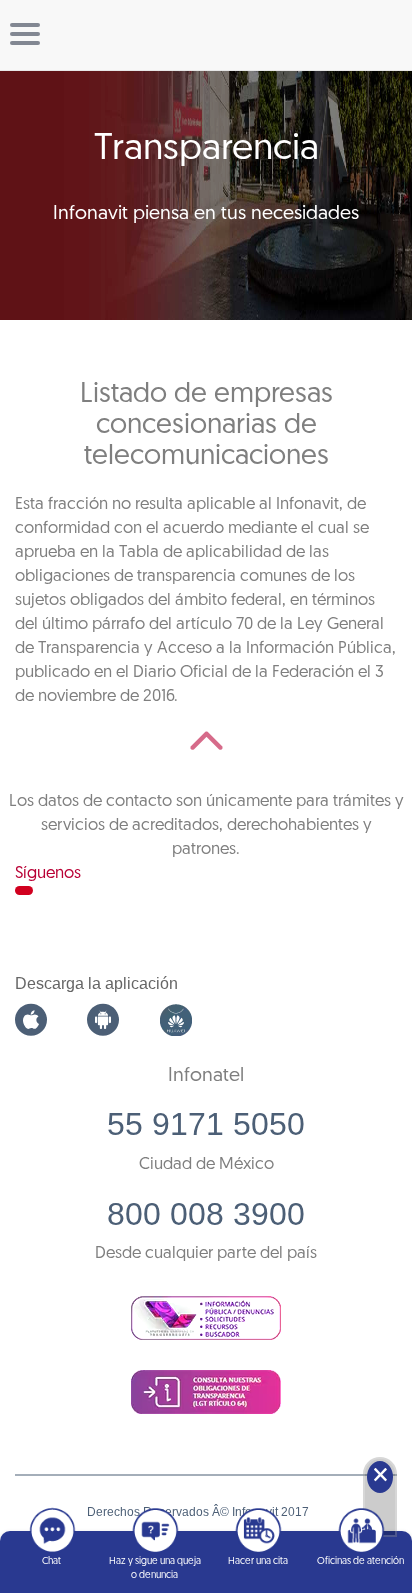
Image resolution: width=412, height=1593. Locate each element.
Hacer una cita (258, 1561)
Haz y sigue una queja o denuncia (155, 1568)
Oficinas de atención (360, 1561)
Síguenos (48, 873)
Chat (51, 1561)
